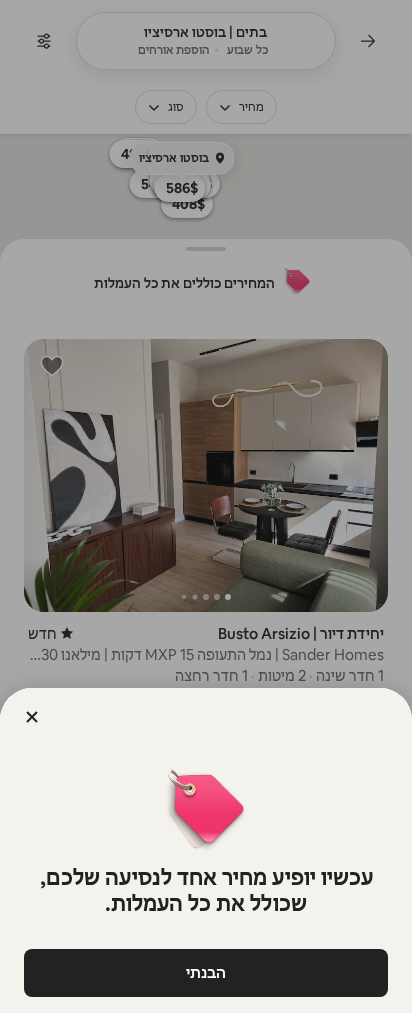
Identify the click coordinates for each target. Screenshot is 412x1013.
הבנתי (206, 972)
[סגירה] (32, 717)
